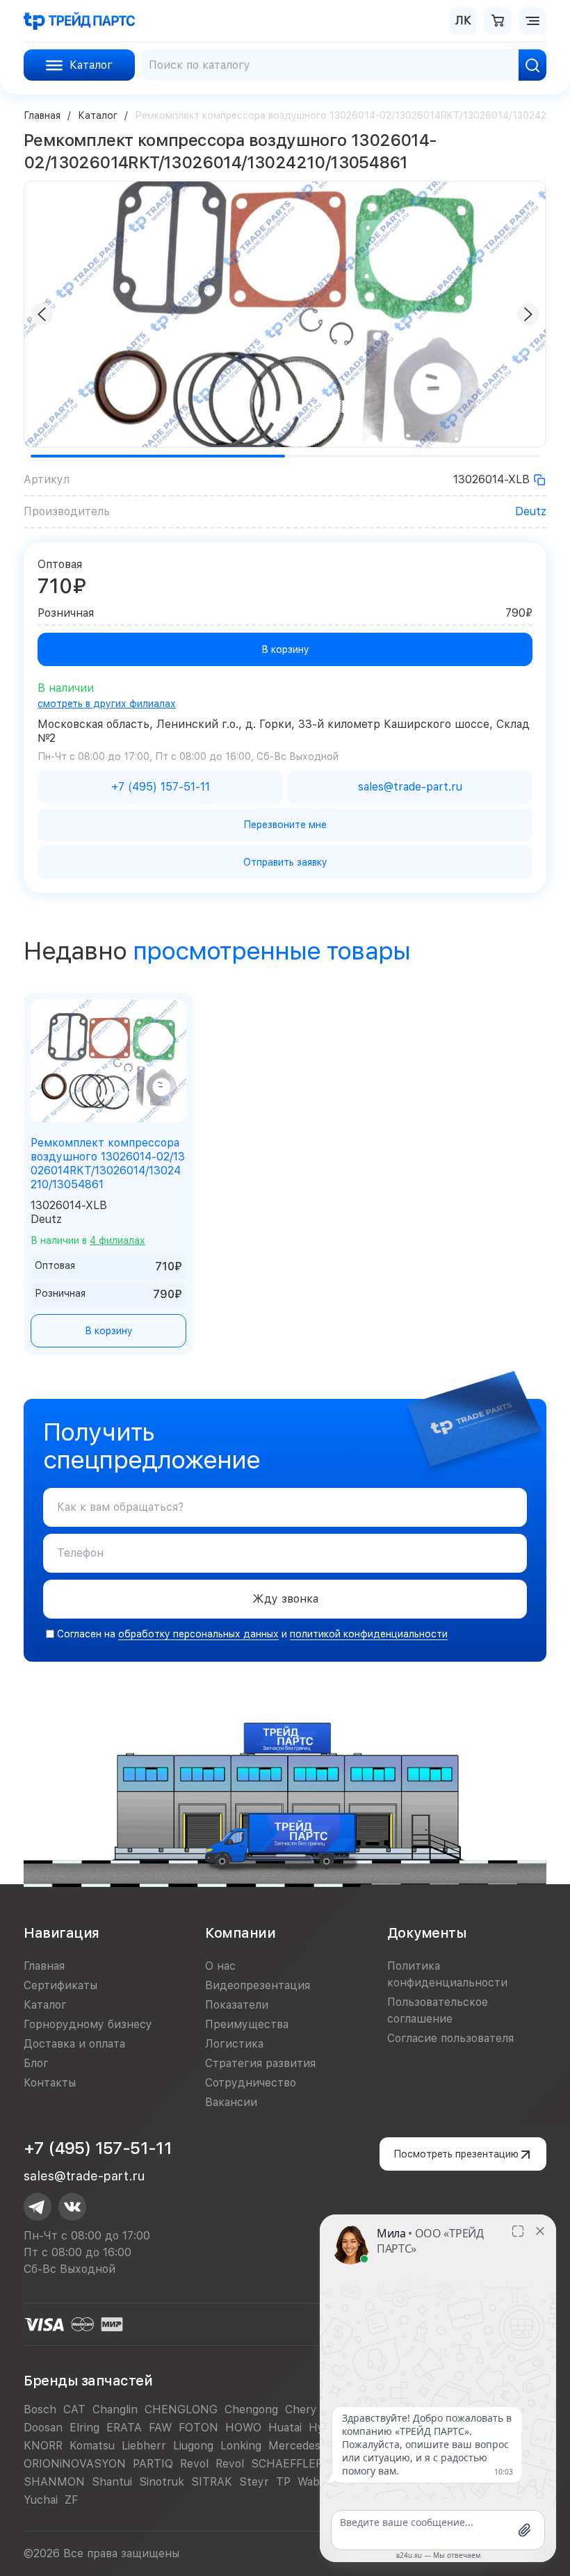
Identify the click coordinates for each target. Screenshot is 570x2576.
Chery (301, 2409)
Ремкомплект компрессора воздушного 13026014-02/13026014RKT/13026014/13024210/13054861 (108, 1164)
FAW (160, 2428)
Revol (194, 2464)
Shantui (112, 2482)
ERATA (124, 2428)
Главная (42, 115)
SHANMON (54, 2482)
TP (283, 2482)
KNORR (43, 2446)
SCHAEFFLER (287, 2464)
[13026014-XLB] (539, 480)
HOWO (243, 2428)
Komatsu (92, 2446)
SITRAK (212, 2482)
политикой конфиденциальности (369, 1634)
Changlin (115, 2409)
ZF (71, 2500)
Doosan (43, 2428)
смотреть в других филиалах (107, 704)
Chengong (251, 2409)
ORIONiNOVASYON (75, 2464)
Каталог (98, 115)
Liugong (193, 2446)
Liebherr (144, 2446)
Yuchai (41, 2500)
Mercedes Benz (309, 2446)
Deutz (531, 511)
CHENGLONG (181, 2409)
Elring (84, 2428)
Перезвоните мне (285, 825)
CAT (74, 2409)
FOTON (198, 2428)
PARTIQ (153, 2464)
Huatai (285, 2428)
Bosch (40, 2409)
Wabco (315, 2482)
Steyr (254, 2482)
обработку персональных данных (198, 1634)
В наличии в (88, 1240)
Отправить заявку (285, 862)
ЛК (463, 21)
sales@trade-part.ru (84, 2176)
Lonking (241, 2446)
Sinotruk (162, 2482)
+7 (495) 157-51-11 (98, 2148)
